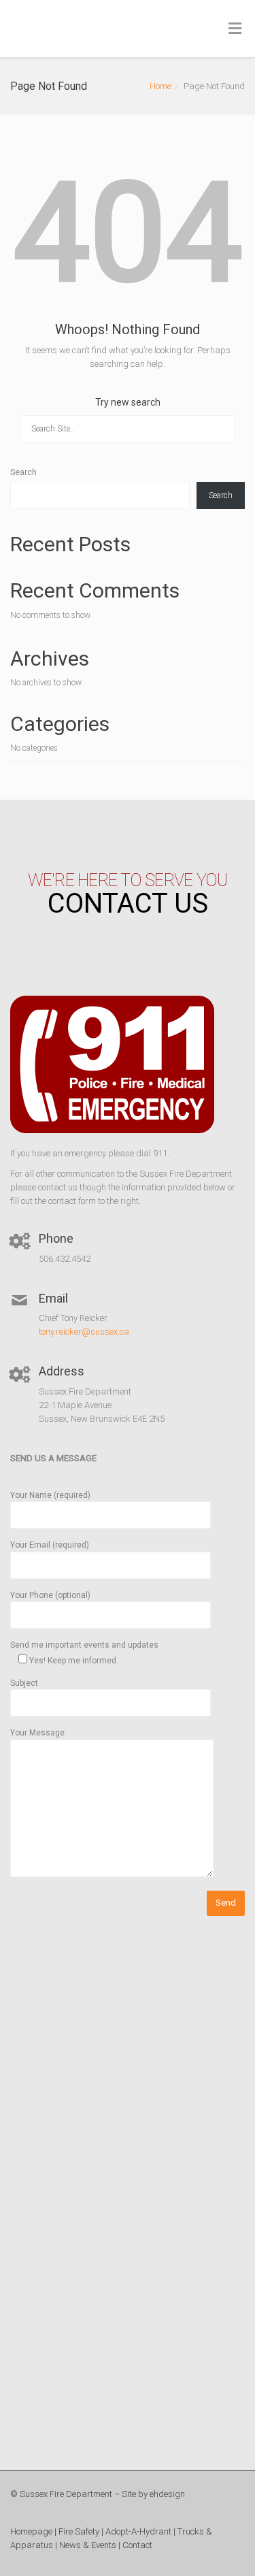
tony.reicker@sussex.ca (84, 1332)
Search (23, 472)
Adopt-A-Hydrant (138, 2531)
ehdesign (167, 2494)
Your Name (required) (50, 1495)
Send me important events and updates (84, 1652)
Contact (137, 2545)
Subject (24, 1683)
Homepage (31, 2531)
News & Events (88, 2545)
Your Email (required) (50, 1545)
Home (160, 86)
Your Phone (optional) (50, 1595)
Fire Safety (79, 2531)
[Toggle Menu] (235, 29)
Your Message (37, 1733)
